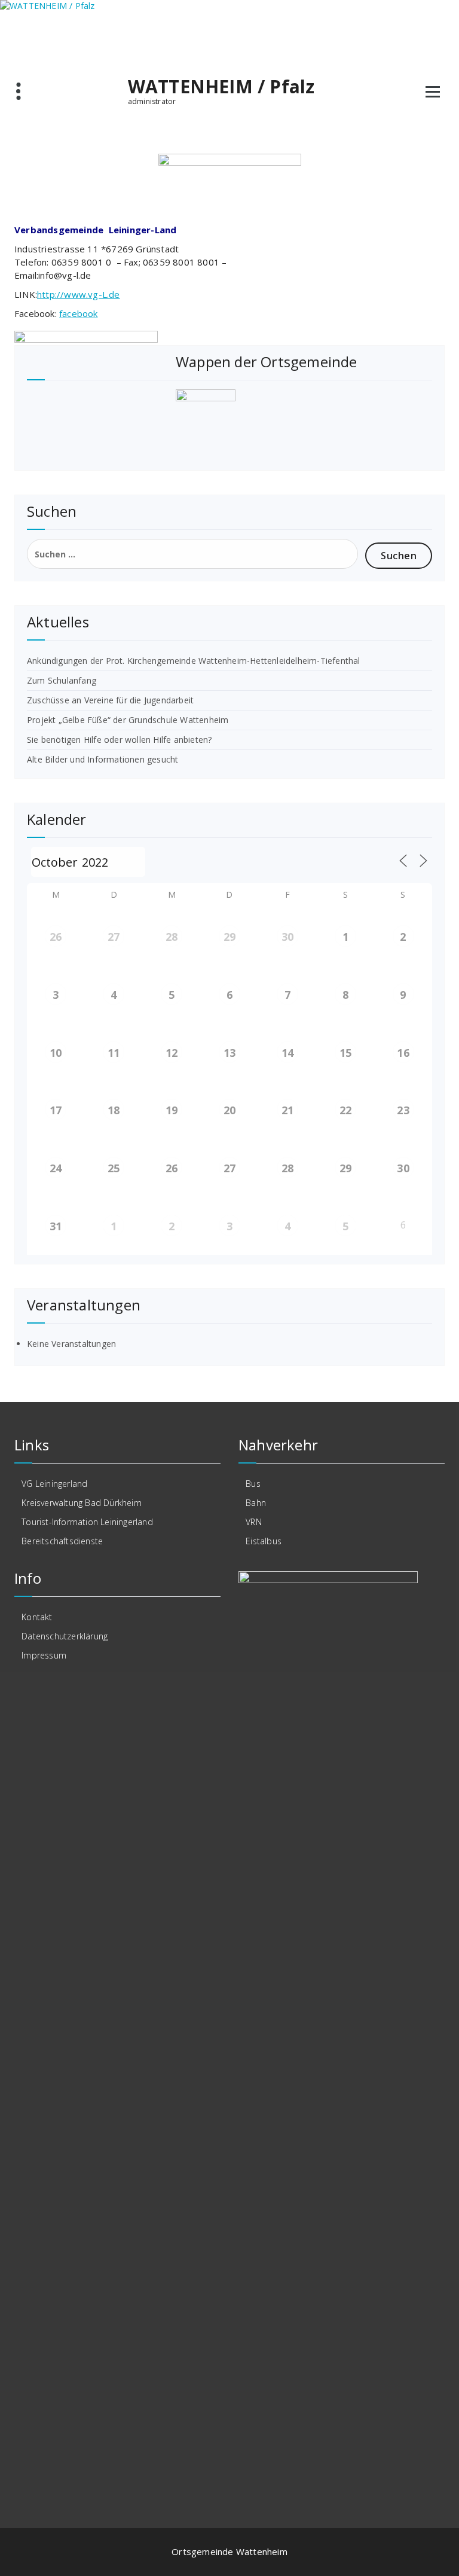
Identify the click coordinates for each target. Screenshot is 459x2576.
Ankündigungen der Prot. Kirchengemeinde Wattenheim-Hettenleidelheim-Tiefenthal (194, 661)
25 (114, 1168)
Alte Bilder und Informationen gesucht (102, 759)
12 (172, 1053)
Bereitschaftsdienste (62, 1541)
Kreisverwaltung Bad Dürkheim (82, 1503)
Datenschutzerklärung (65, 1636)
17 (56, 1110)
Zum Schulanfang (62, 680)
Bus (253, 1484)
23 (403, 1110)
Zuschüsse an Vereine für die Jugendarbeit (110, 700)
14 (287, 1053)
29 (229, 937)
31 (56, 1226)
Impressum (44, 1655)
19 (172, 1110)
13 (229, 1053)
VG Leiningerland (54, 1484)
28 (172, 937)
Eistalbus (264, 1541)
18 (114, 1110)
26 (56, 937)
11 (114, 1053)
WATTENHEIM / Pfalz (221, 87)
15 (345, 1053)
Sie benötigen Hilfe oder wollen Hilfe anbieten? (119, 740)
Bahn (256, 1503)
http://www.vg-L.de (79, 294)
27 (114, 937)
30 (287, 937)
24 (56, 1168)
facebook (79, 313)
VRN (254, 1522)
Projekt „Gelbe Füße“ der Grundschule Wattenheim (128, 720)
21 (287, 1110)
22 (345, 1110)
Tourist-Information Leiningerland (87, 1522)
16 (403, 1053)
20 (229, 1110)
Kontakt (37, 1617)
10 (56, 1053)
